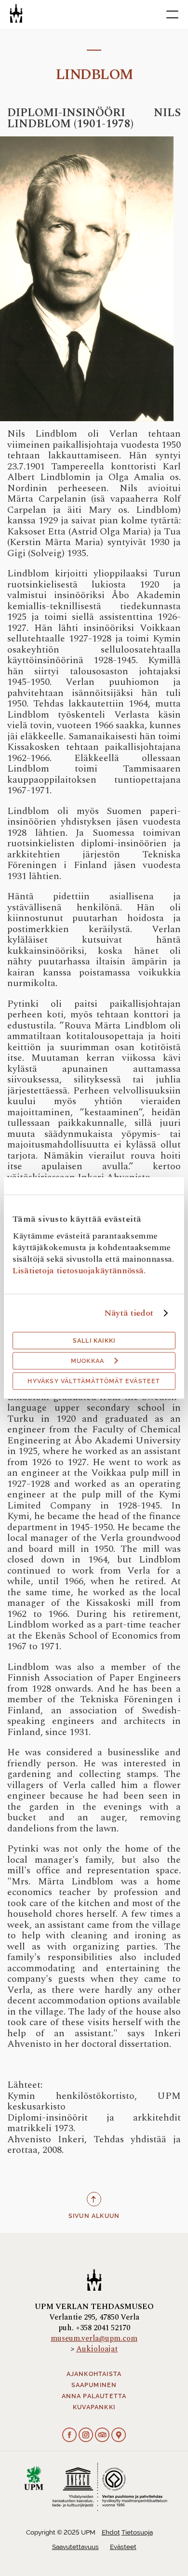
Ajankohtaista (94, 2374)
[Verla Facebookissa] (69, 2436)
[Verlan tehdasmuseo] (16, 13)
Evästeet (123, 2547)
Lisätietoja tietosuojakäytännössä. (79, 1271)
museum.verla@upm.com (94, 2338)
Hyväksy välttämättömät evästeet (94, 1381)
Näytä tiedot (129, 1313)
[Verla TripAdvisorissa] (102, 2436)
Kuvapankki (94, 2407)
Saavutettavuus (75, 2547)
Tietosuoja (137, 2532)
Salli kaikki (94, 1341)
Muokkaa (87, 1361)
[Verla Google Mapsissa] (119, 2436)
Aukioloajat (97, 2349)
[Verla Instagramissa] (86, 2436)
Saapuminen (94, 2385)
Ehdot (111, 2532)
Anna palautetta (94, 2396)
